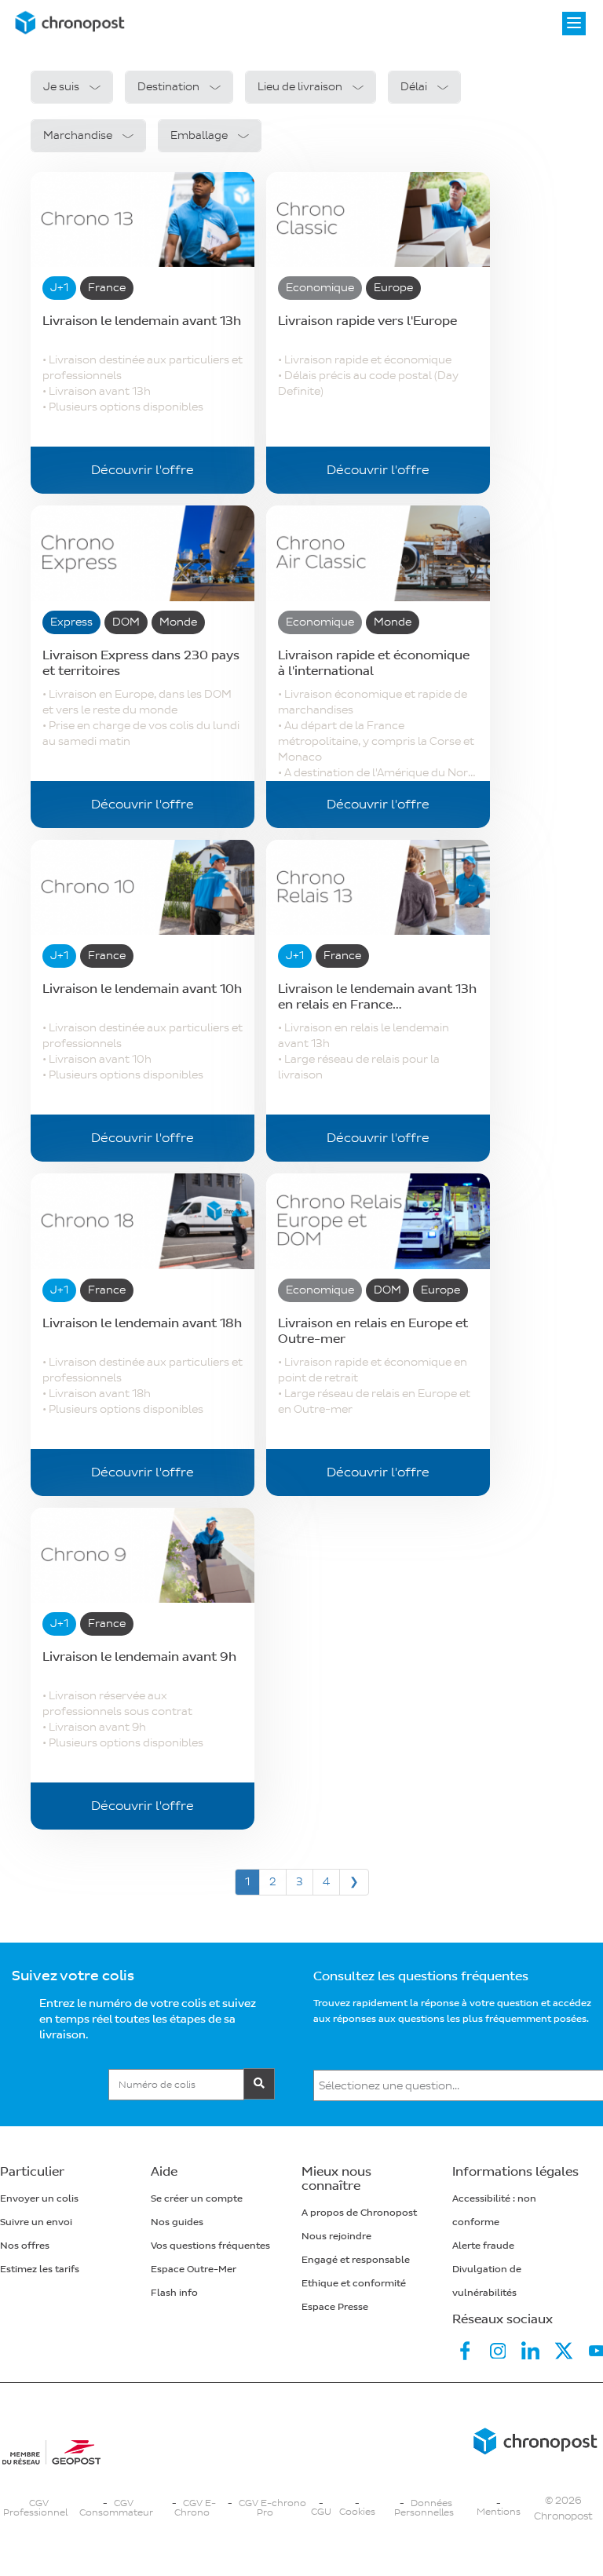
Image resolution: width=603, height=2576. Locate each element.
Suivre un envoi (36, 2222)
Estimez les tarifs (40, 2270)
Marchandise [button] (78, 135)
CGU (321, 2512)
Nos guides (177, 2222)
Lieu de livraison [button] (300, 87)
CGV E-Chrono (195, 2508)
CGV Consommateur (116, 2508)
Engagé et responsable (356, 2260)
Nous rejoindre (336, 2237)
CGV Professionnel (35, 2508)
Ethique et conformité (354, 2284)
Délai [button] (414, 87)
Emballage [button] (199, 135)
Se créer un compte (197, 2199)
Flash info (174, 2293)
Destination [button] (168, 87)
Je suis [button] (61, 87)
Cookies (357, 2512)
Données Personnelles (424, 2508)
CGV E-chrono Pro (272, 2508)
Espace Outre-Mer (194, 2270)
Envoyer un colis (39, 2199)
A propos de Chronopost (359, 2213)
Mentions (499, 2512)
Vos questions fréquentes (210, 2246)
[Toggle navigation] (574, 24)
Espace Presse (335, 2307)
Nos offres (25, 2246)
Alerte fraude (483, 2246)
